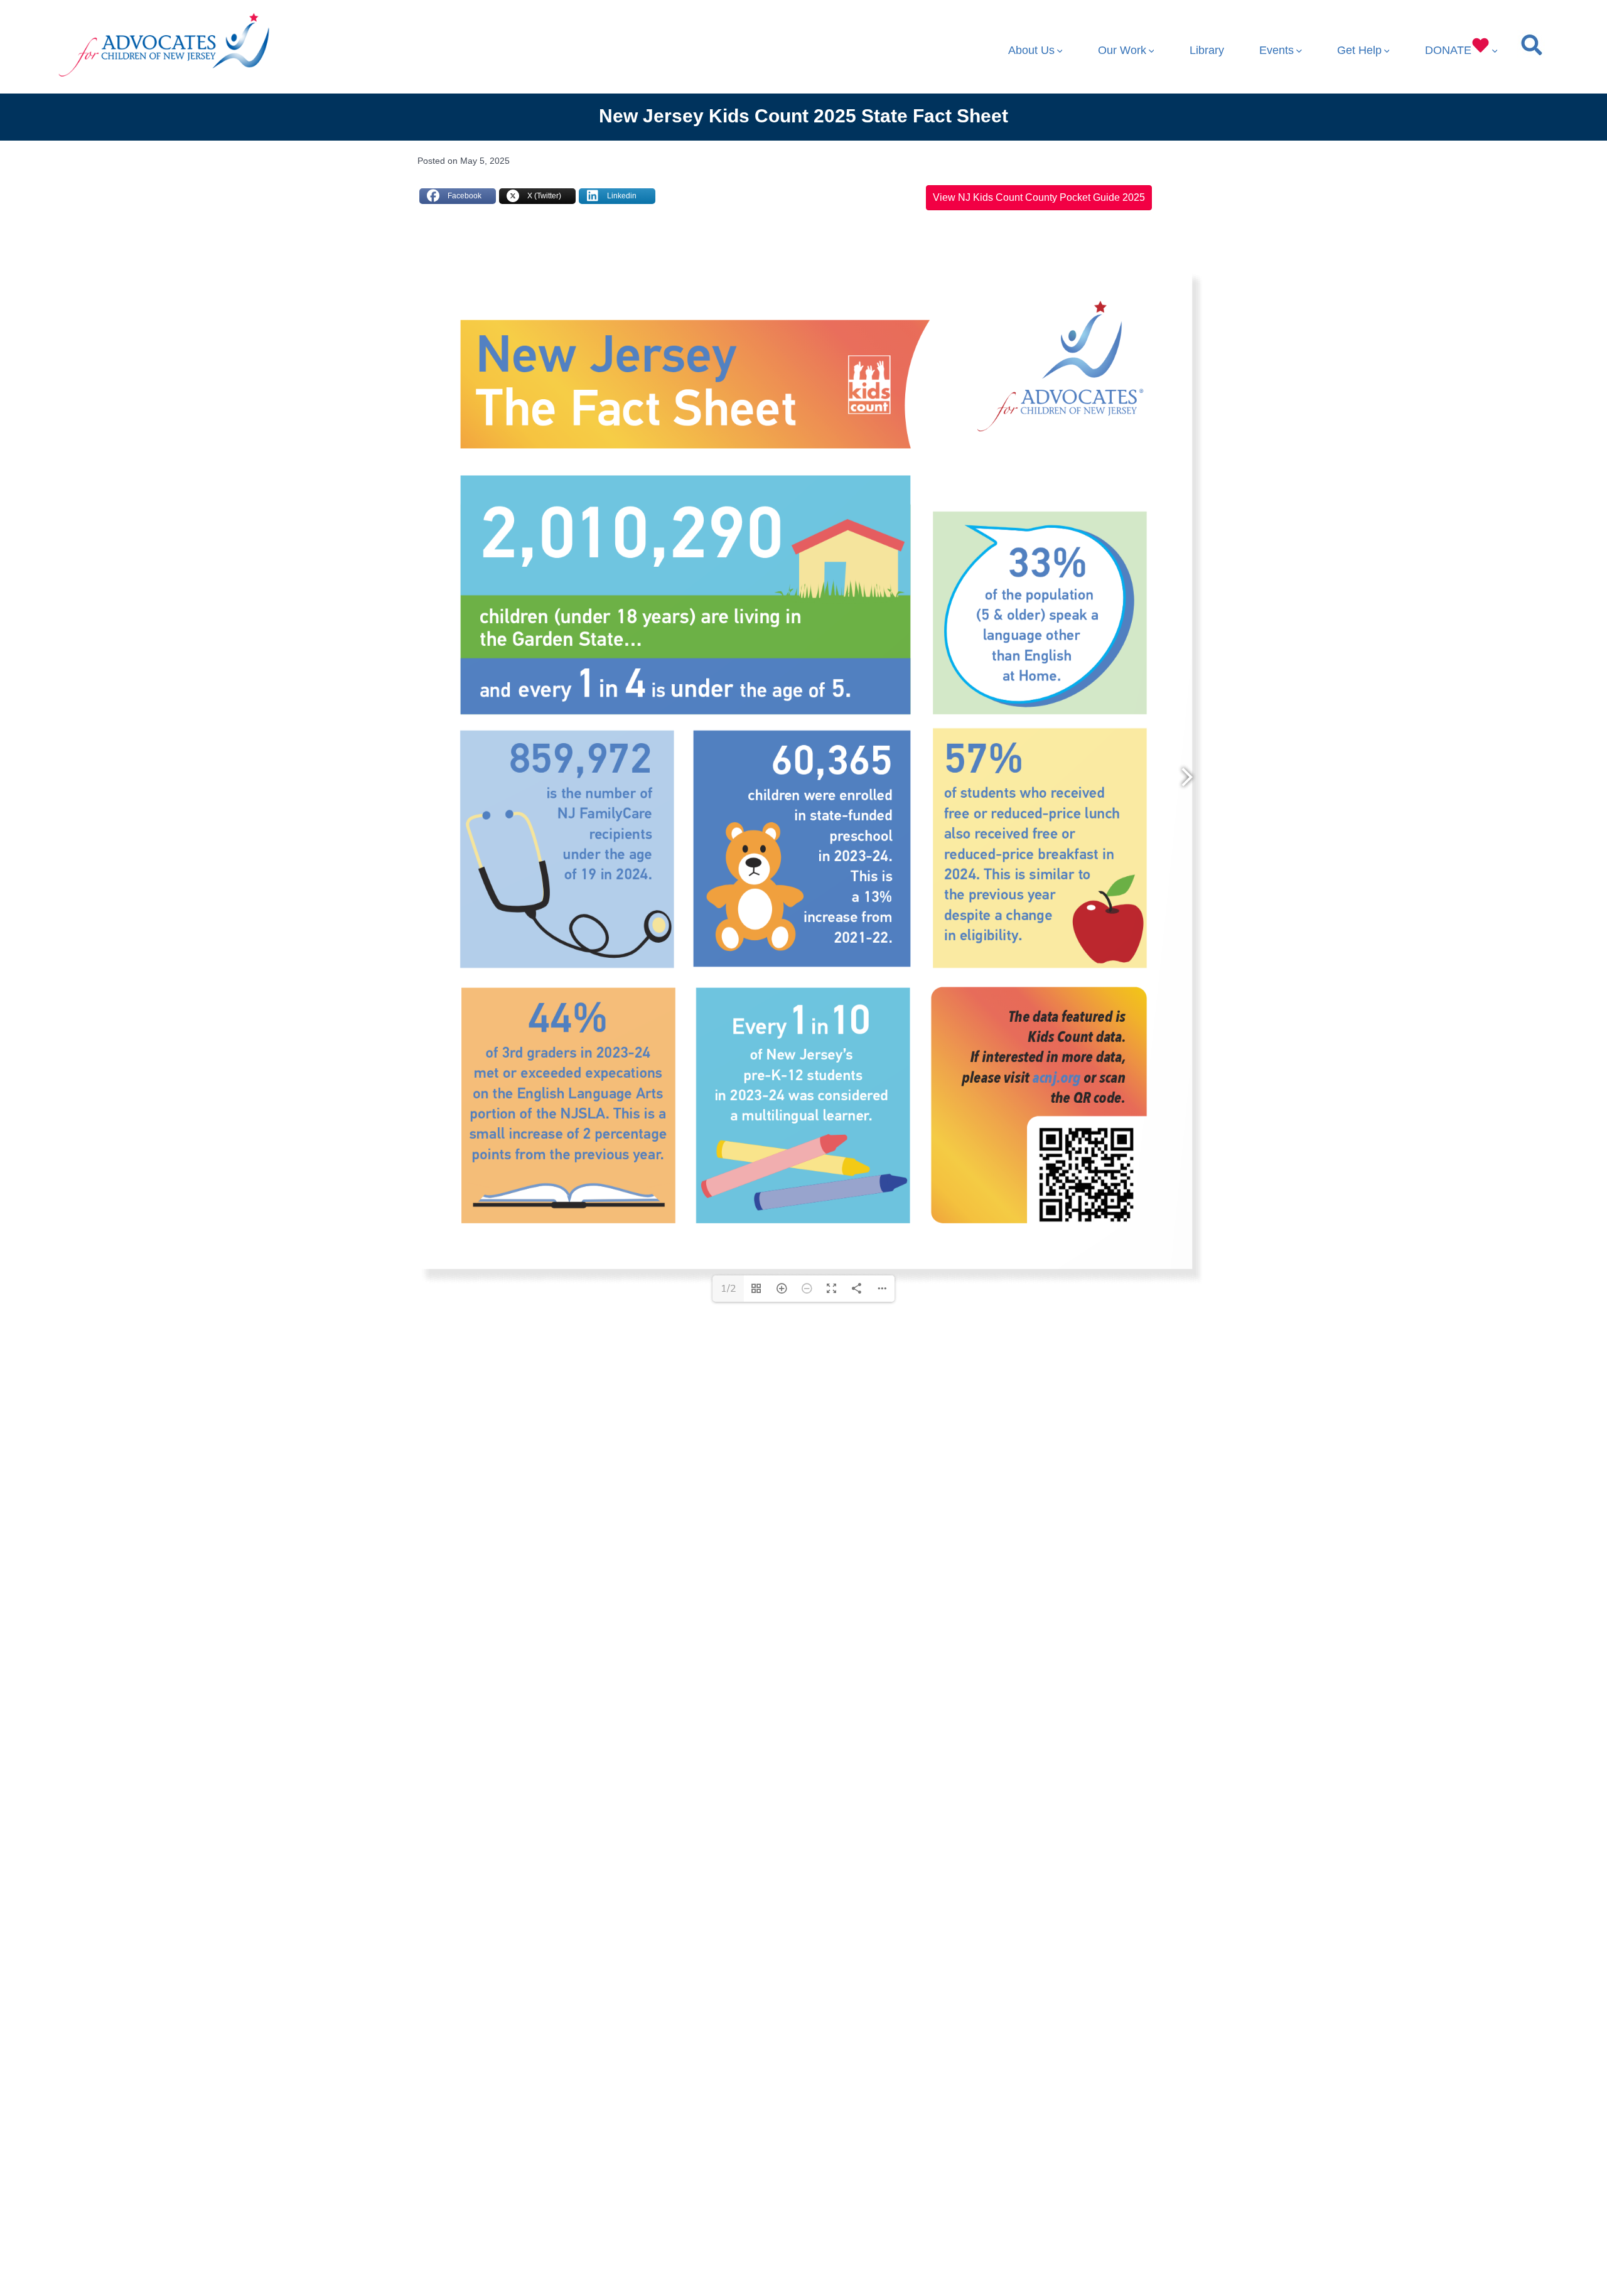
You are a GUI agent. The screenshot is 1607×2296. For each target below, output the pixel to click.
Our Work (1122, 50)
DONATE (1448, 50)
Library (1207, 50)
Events (1276, 50)
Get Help (1359, 50)
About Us (1031, 50)
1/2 (728, 1289)
